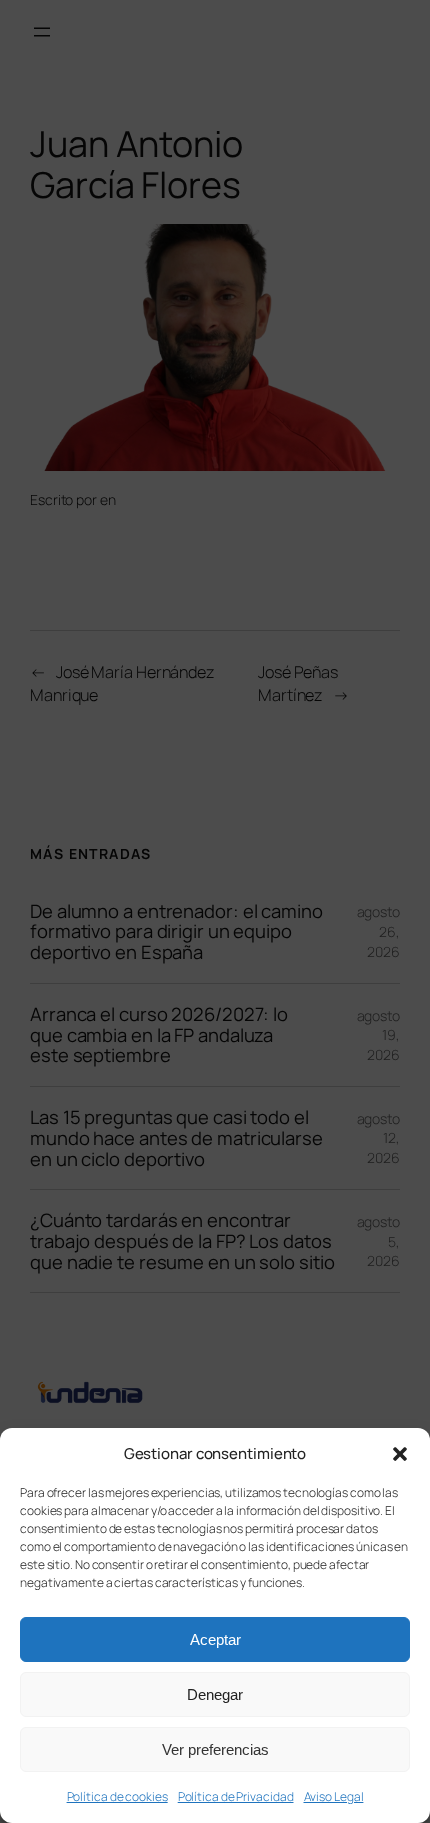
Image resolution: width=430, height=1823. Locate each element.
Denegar (215, 1694)
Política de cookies (117, 1796)
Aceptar (215, 1639)
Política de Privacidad (236, 1796)
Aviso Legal (334, 1796)
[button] (400, 1454)
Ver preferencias (215, 1749)
